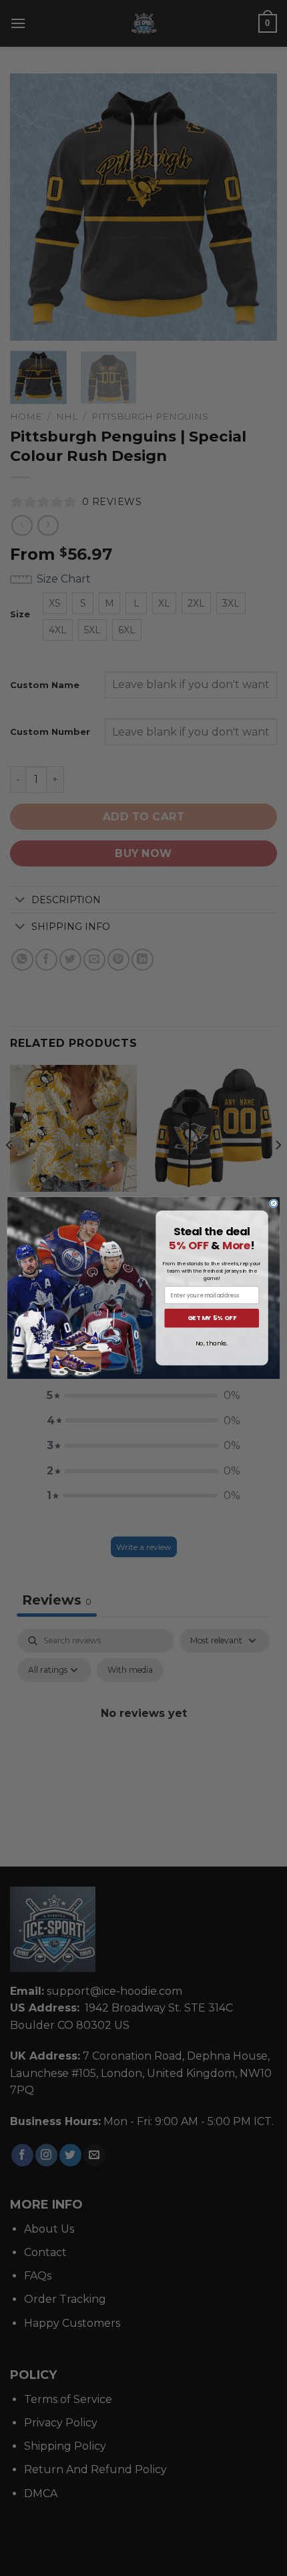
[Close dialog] (274, 1203)
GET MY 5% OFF (212, 1318)
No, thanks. (212, 1343)
